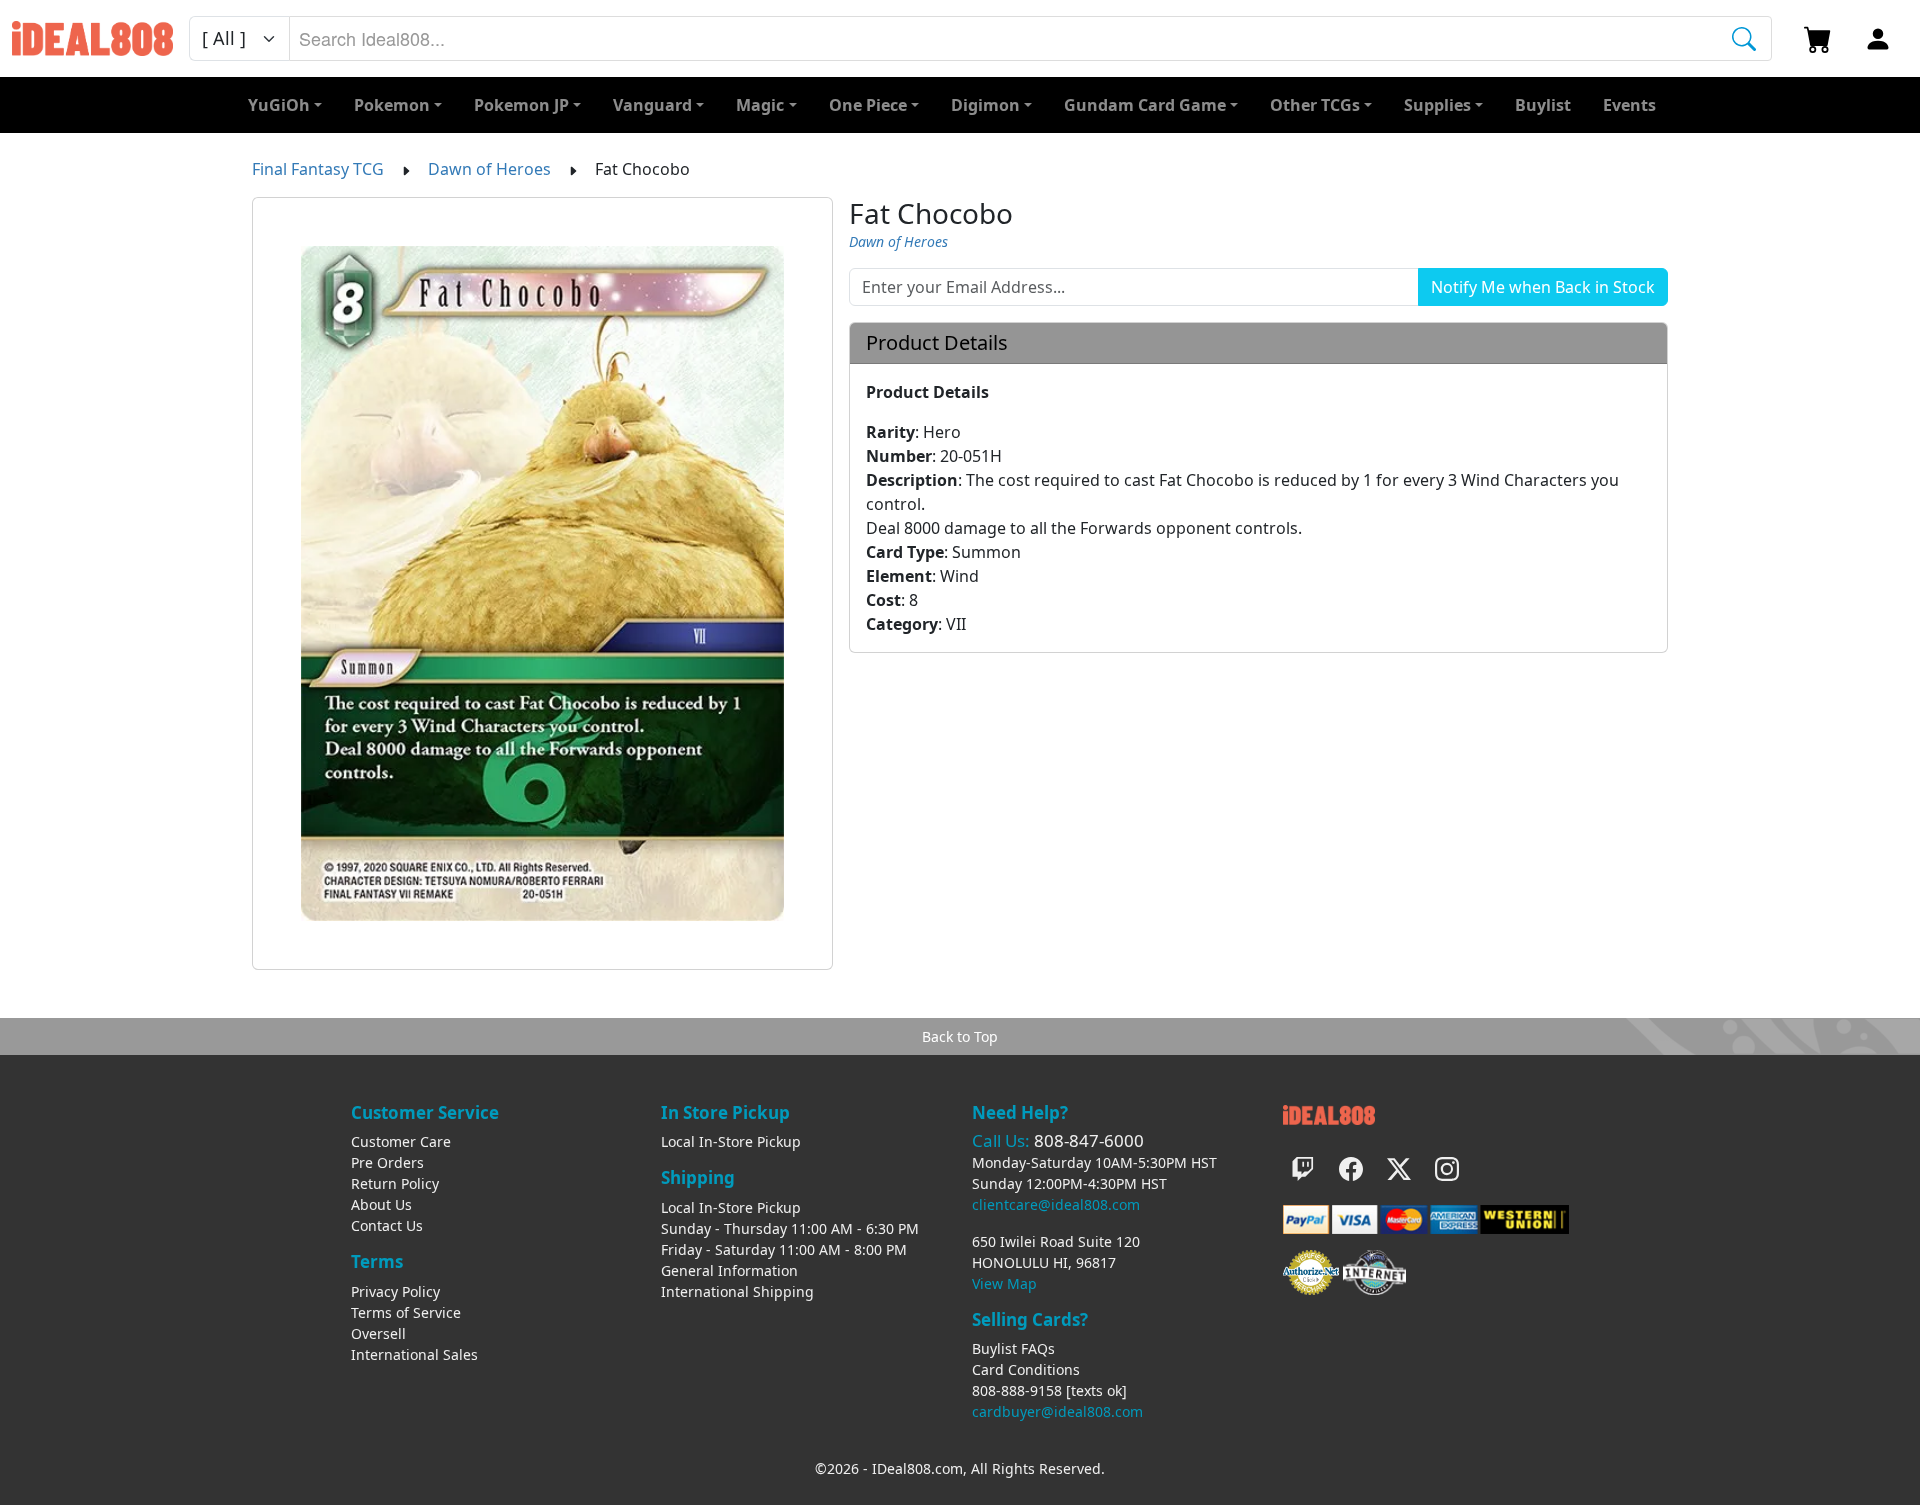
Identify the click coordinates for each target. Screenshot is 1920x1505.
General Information (729, 1270)
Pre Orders (387, 1162)
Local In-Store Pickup (731, 1141)
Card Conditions (1026, 1369)
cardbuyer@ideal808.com (1057, 1411)
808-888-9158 (1017, 1390)
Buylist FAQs (1013, 1348)
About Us (381, 1204)
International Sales (414, 1354)
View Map (1004, 1283)
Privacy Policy (395, 1291)
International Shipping (737, 1291)
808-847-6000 (1089, 1140)
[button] (1321, 105)
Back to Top (960, 1036)
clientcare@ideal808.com (1056, 1204)
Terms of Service (406, 1312)
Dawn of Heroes (489, 169)
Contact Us (387, 1225)
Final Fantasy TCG (318, 169)
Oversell (378, 1333)
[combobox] (1030, 38)
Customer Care (401, 1141)
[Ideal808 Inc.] (1329, 1113)
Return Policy (395, 1183)
